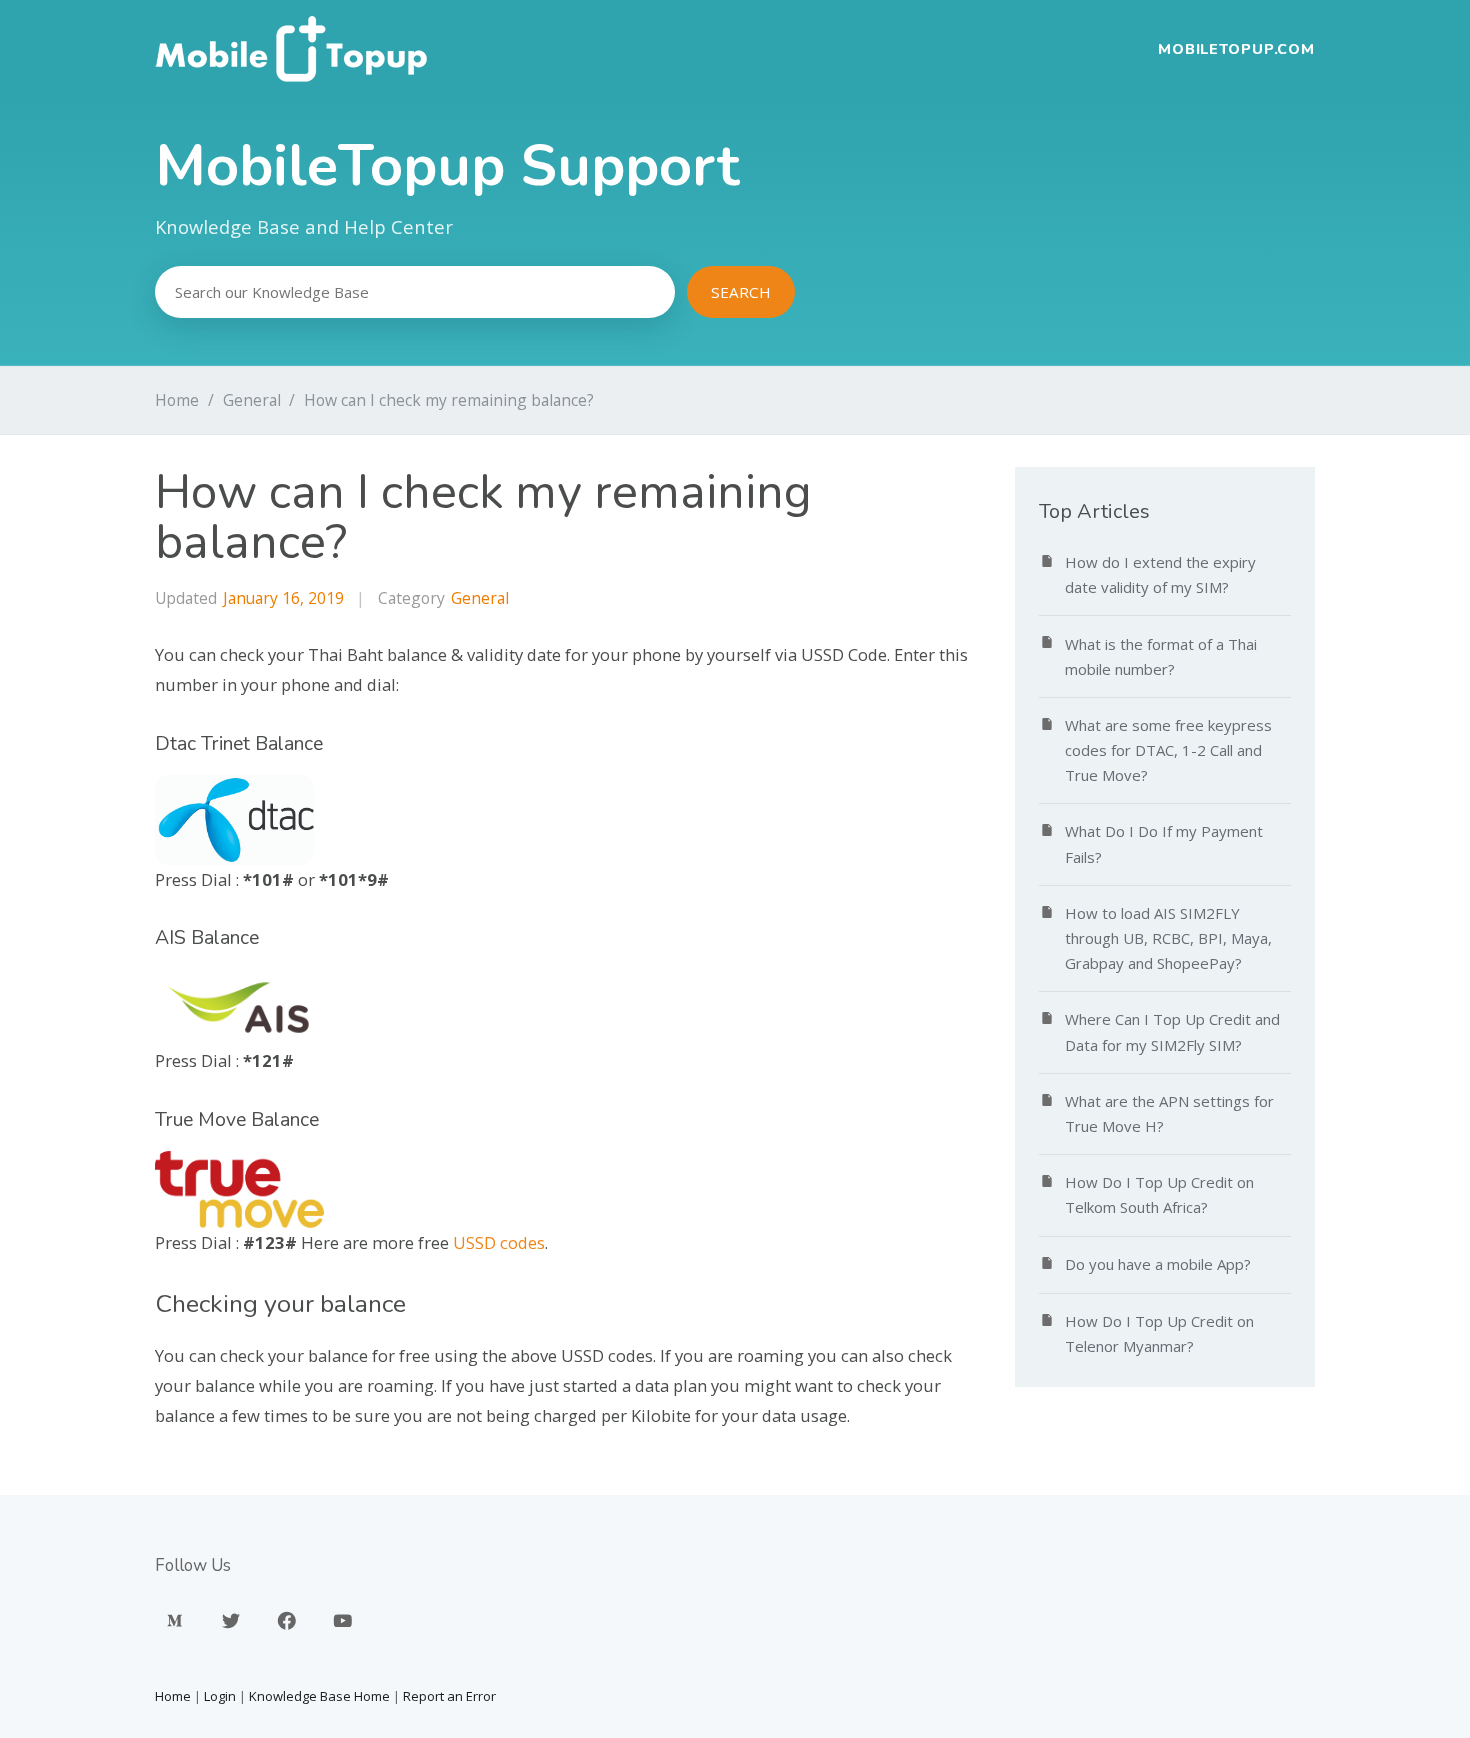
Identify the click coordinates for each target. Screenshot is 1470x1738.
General (252, 400)
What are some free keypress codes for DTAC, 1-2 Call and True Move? (1168, 750)
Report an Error (449, 1696)
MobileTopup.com (1236, 49)
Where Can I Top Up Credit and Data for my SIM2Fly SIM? (1172, 1031)
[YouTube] (343, 1621)
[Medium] (175, 1621)
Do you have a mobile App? (1158, 1264)
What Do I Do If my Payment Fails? (1164, 843)
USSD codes (499, 1242)
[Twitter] (231, 1621)
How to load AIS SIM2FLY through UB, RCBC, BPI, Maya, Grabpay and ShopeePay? (1168, 938)
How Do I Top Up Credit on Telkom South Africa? (1159, 1194)
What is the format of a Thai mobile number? (1161, 656)
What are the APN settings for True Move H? (1169, 1113)
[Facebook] (287, 1621)
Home (177, 400)
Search (741, 292)
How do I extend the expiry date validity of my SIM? (1160, 574)
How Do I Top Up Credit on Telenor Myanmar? (1159, 1333)
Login (220, 1696)
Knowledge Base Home (319, 1696)
